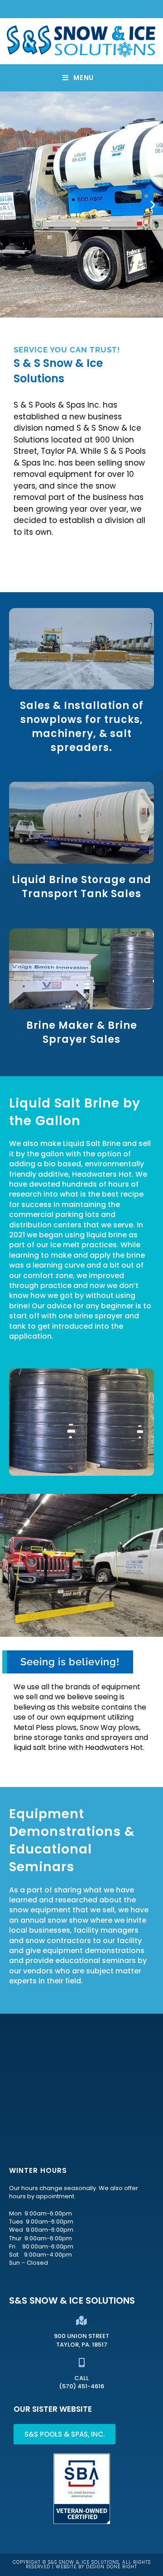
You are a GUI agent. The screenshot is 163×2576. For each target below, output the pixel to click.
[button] (10, 205)
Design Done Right (112, 2567)
